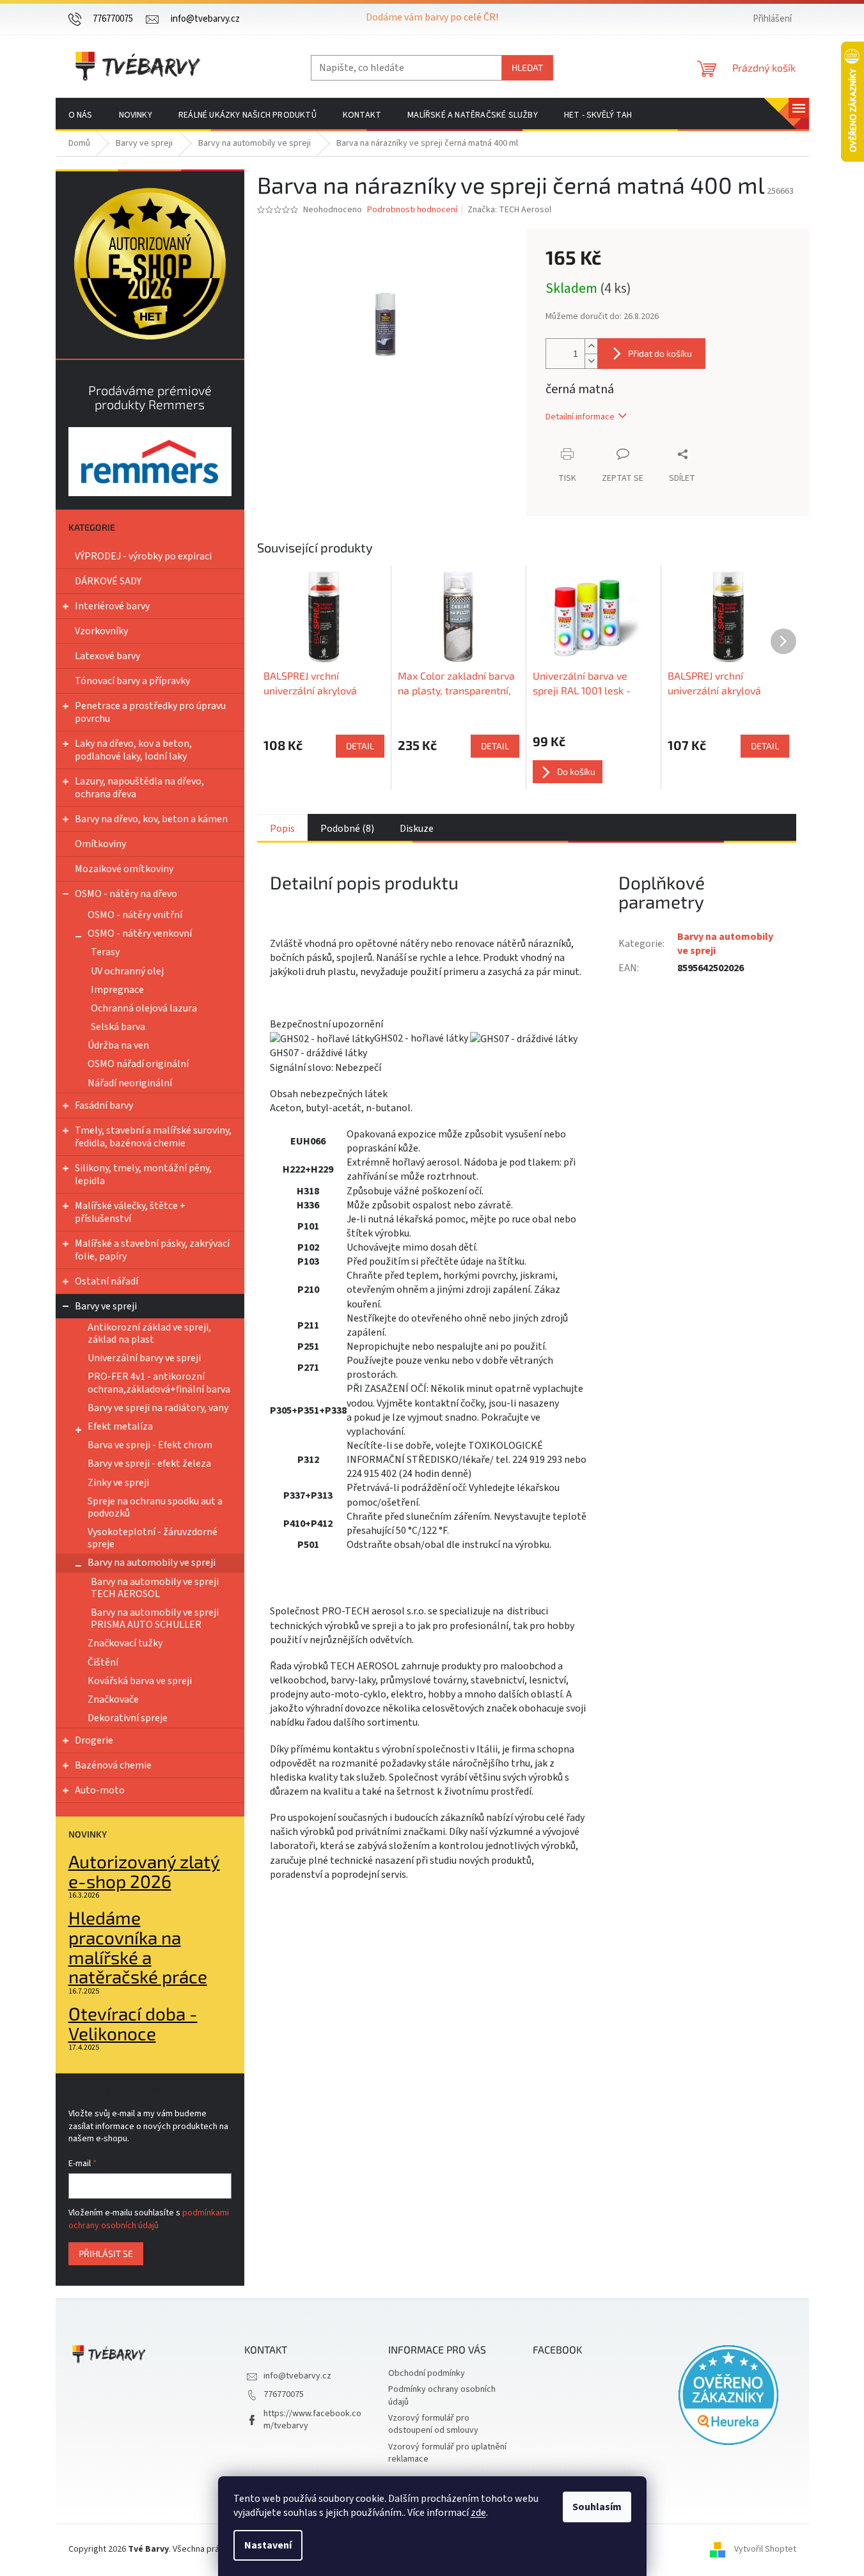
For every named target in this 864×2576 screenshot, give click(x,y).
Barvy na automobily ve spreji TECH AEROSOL (155, 1588)
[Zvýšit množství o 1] (591, 346)
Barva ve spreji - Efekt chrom (150, 1445)
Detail (360, 746)
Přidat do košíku (660, 353)
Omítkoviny (100, 844)
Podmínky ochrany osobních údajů (442, 2395)
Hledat (527, 67)
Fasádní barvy (104, 1105)
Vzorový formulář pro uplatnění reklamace (447, 2453)
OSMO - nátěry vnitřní (135, 915)
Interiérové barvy (112, 606)
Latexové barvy (107, 656)
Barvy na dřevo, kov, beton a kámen (151, 819)
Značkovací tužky (125, 1643)
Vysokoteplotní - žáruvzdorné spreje (153, 1538)
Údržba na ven (118, 1045)
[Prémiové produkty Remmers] (150, 461)
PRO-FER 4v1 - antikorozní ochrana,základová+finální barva (159, 1383)
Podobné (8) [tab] (347, 829)
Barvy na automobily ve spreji (152, 1563)
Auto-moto (100, 1790)
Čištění (103, 1662)
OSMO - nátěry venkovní (140, 933)
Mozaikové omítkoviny (124, 869)
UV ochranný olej (127, 971)
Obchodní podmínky (427, 2373)
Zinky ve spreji (118, 1483)
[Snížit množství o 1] (591, 361)
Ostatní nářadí (106, 1281)
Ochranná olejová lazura (144, 1008)
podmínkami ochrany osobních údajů (149, 2219)
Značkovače (113, 1699)
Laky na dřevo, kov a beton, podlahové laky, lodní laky (133, 750)
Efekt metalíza (120, 1426)
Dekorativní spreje (128, 1718)
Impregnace (117, 990)
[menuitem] (81, 115)
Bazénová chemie (113, 1765)
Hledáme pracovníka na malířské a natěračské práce (138, 1947)
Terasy (105, 952)
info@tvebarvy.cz (297, 2376)
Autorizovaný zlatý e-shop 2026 (144, 1871)
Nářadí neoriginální (130, 1083)
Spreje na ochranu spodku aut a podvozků (155, 1507)
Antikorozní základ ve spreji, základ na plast (149, 1333)
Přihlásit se (106, 2253)
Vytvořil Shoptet (765, 2549)
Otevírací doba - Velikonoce (133, 2024)
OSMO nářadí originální (138, 1064)
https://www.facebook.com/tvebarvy (312, 2420)
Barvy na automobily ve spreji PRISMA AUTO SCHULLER (155, 1619)
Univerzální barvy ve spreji (144, 1358)
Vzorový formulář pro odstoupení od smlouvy (433, 2424)
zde (478, 2513)
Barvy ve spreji (106, 1306)
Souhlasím (597, 2507)
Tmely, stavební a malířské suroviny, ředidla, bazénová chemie (153, 1137)
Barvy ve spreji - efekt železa (149, 1464)
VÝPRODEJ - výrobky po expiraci (143, 556)
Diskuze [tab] (417, 829)
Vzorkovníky (101, 631)
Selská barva (118, 1027)
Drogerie (94, 1740)
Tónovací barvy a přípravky (132, 681)
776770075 (284, 2394)
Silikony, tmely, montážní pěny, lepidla (143, 1175)
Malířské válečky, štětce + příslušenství (130, 1212)
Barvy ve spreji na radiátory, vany (158, 1408)
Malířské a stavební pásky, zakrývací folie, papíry (152, 1250)
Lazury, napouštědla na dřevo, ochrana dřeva (139, 788)
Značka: (509, 210)
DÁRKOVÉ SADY (108, 581)
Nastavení (268, 2545)
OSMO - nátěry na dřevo (126, 894)
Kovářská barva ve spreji (140, 1681)
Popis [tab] (282, 829)
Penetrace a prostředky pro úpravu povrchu (150, 712)
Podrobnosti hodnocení (412, 210)
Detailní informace (580, 417)
